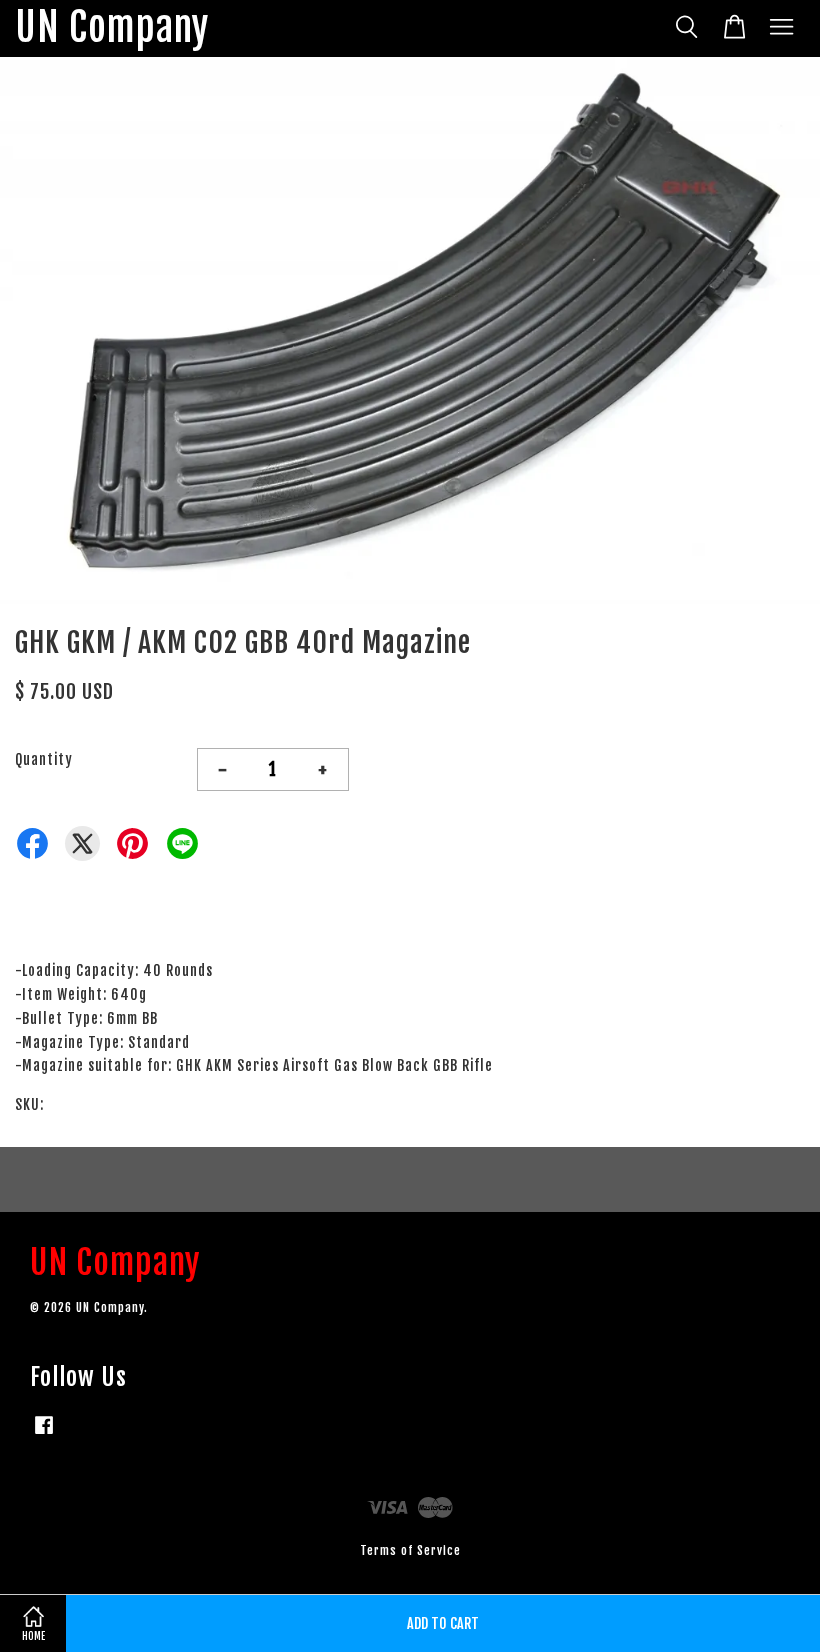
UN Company (112, 28)
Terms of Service (410, 1550)
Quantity (44, 759)
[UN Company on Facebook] (44, 1434)
